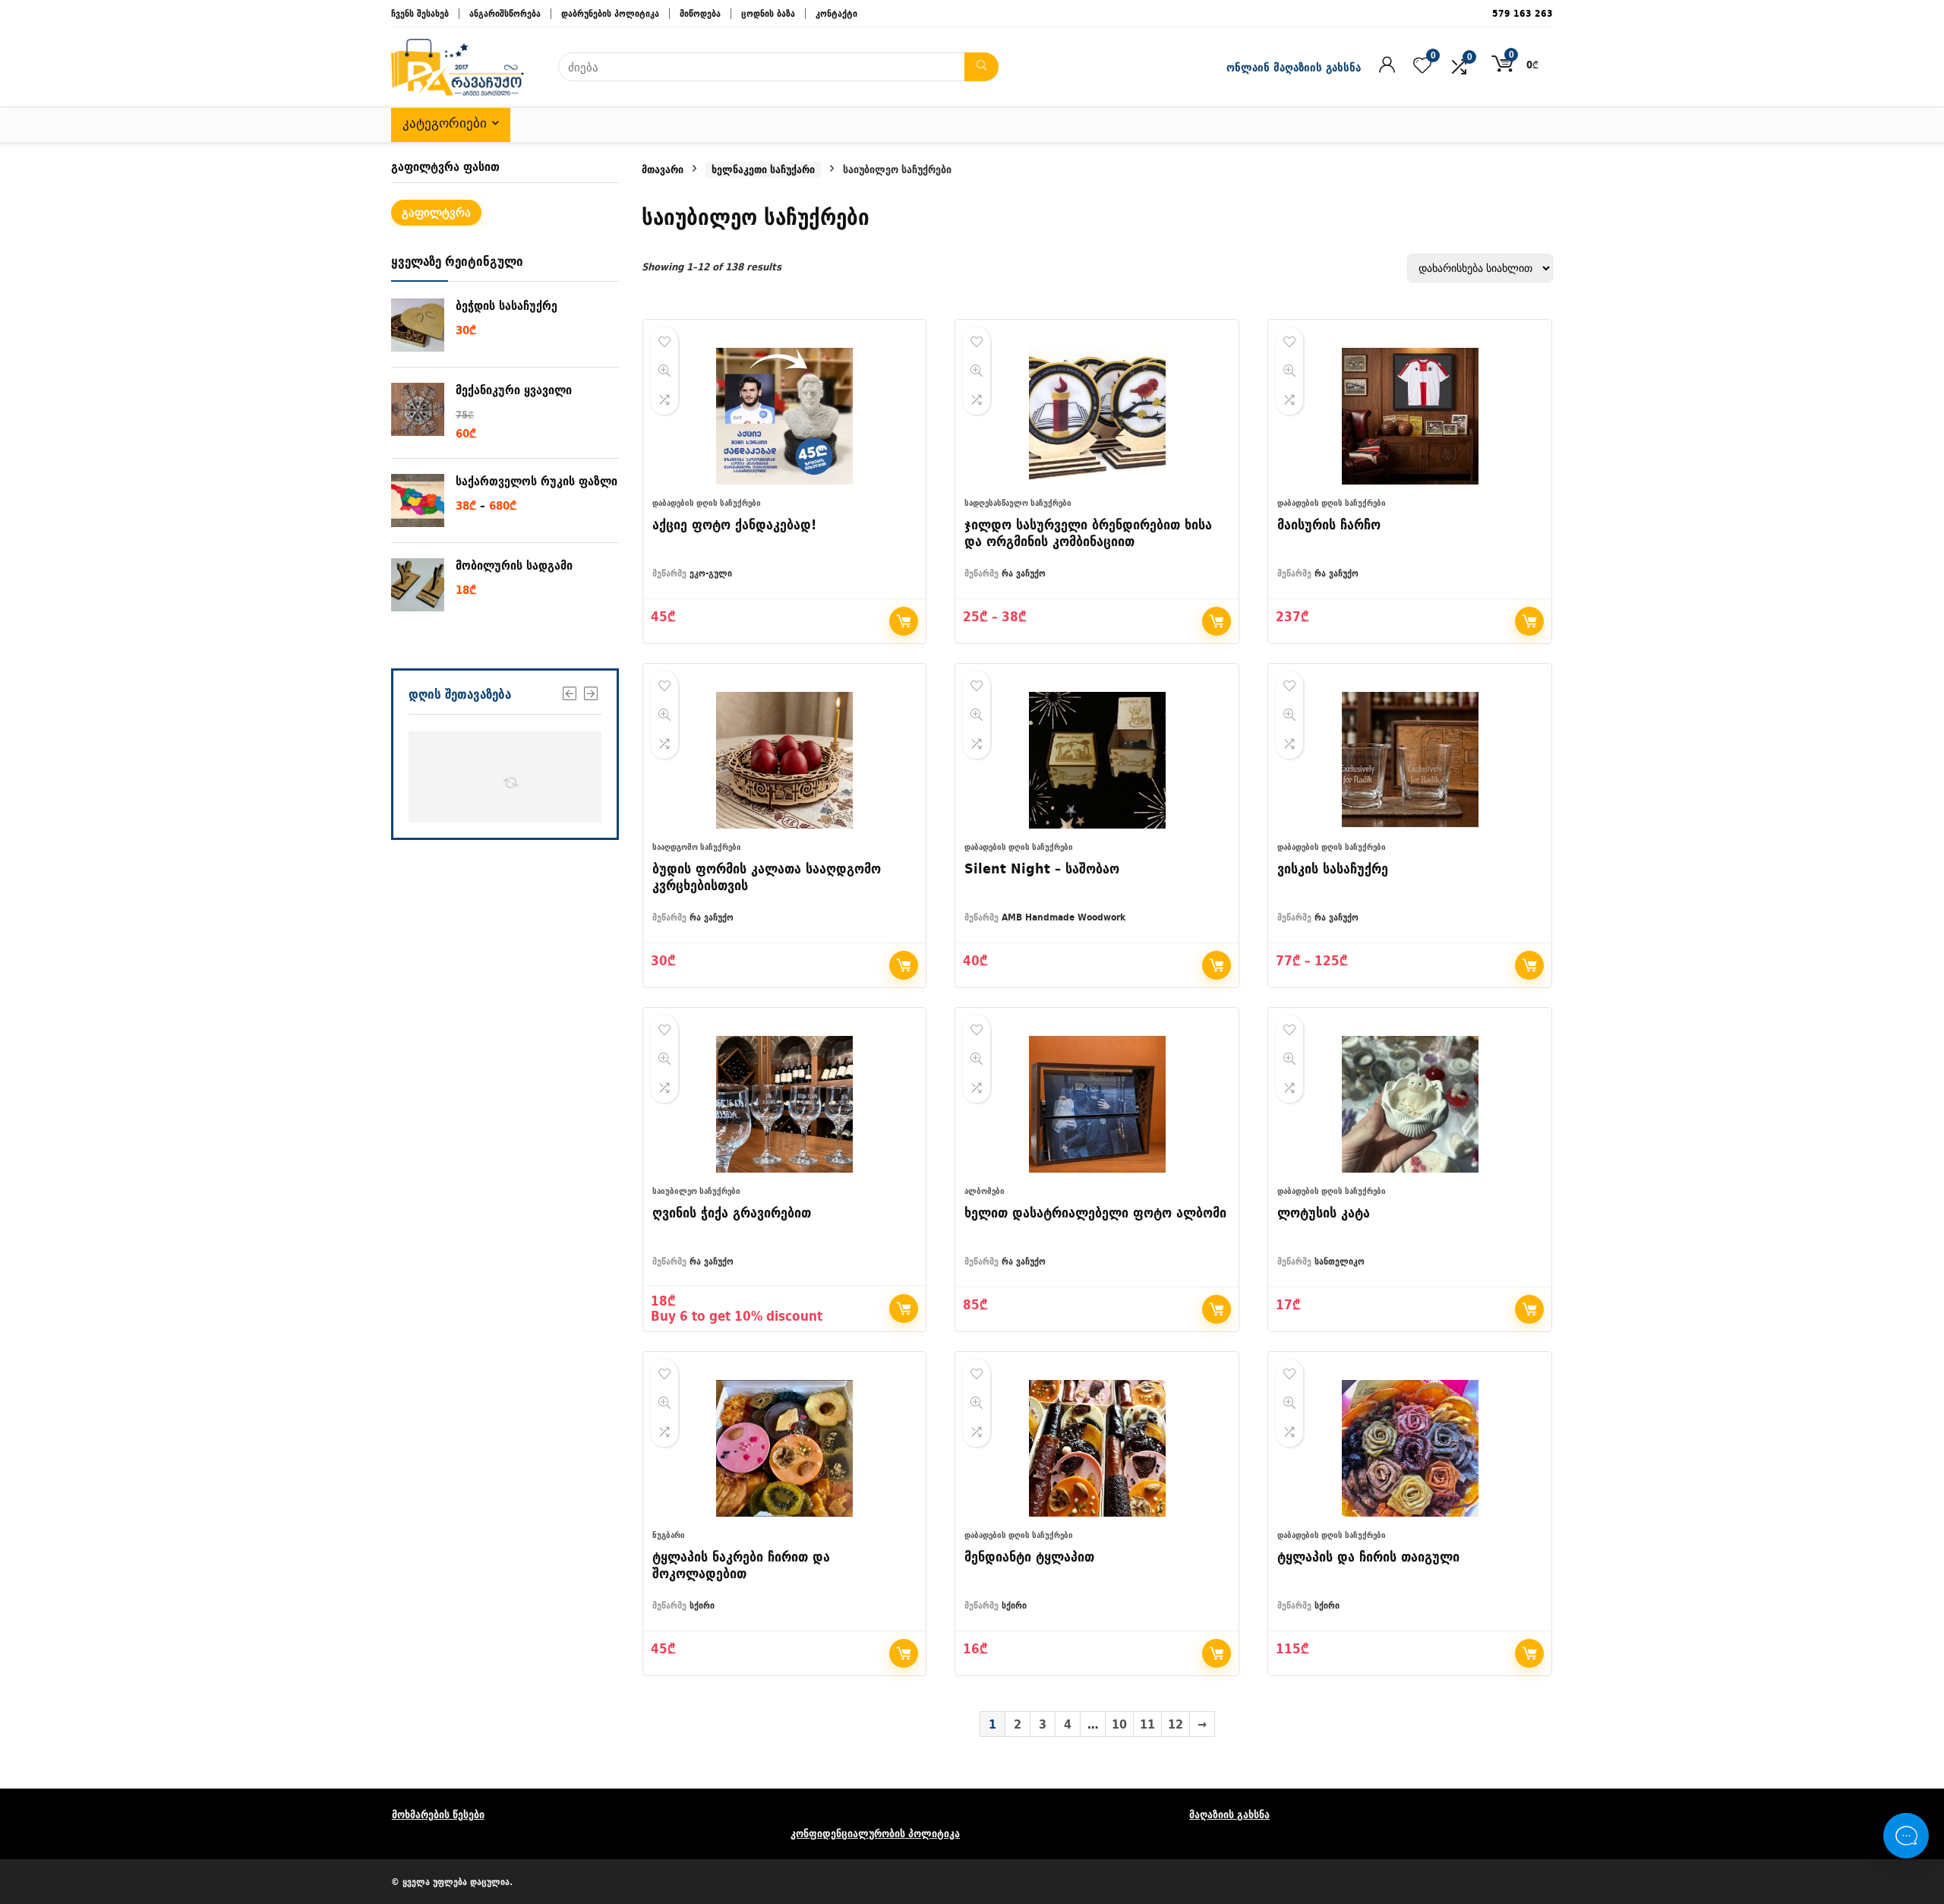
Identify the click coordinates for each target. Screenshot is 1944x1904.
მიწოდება (700, 13)
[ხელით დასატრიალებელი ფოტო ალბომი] (1097, 1104)
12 (1176, 1724)
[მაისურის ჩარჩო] (1410, 416)
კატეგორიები (445, 123)
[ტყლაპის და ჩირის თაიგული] (1410, 1448)
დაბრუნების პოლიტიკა (610, 13)
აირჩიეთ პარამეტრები (904, 621)
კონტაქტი (836, 13)
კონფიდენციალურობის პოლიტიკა (875, 1833)
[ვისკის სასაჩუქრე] (1410, 760)
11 (1147, 1724)
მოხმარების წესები (438, 1814)
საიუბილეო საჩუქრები (696, 1191)
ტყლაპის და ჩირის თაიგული (1368, 1557)
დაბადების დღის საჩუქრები (707, 503)
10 (1119, 1724)
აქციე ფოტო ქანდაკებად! (734, 524)
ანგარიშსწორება (505, 13)
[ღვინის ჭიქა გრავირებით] (785, 1104)
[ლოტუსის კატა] (1410, 1104)
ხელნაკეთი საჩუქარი (763, 170)
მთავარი (663, 169)
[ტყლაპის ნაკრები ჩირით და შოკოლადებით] (785, 1448)
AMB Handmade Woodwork (1064, 917)
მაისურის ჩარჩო (1329, 524)
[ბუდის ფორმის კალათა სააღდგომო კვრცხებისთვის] (785, 760)
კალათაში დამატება (1529, 621)
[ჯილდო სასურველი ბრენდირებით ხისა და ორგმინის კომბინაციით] (1097, 416)
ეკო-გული (711, 573)
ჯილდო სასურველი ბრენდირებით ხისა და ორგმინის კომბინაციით (1088, 533)
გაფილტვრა (436, 212)
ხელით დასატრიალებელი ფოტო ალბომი (1095, 1212)
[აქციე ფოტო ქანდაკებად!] (785, 416)
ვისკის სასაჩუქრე (1333, 868)
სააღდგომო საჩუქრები (697, 847)
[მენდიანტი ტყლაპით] (1097, 1448)
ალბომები (985, 1191)
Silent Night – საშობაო (1042, 868)
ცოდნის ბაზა (768, 13)
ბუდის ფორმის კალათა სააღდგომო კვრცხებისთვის (767, 877)
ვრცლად (1217, 965)
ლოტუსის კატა (1324, 1212)
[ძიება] (981, 67)
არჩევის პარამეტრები (1217, 621)
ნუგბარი (669, 1535)
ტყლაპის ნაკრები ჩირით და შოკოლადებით (741, 1565)
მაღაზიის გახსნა (1229, 1814)
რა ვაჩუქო (1024, 573)
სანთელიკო (1340, 1261)
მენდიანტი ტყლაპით (1029, 1557)
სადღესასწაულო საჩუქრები (1018, 503)
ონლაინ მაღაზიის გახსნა (1294, 67)
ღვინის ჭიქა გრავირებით (732, 1212)
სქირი (702, 1605)
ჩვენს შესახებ (420, 13)
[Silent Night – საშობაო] (1097, 760)
